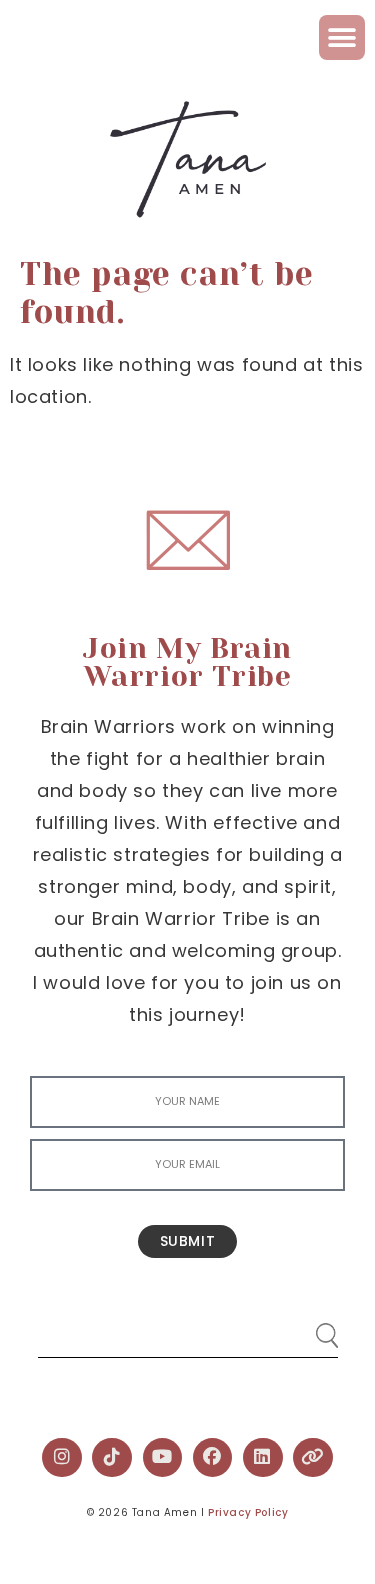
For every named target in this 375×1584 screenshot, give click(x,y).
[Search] (308, 1327)
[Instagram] (62, 1458)
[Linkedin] (263, 1458)
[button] (342, 37)
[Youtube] (163, 1458)
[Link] (313, 1458)
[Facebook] (213, 1458)
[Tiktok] (112, 1458)
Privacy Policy (248, 1512)
